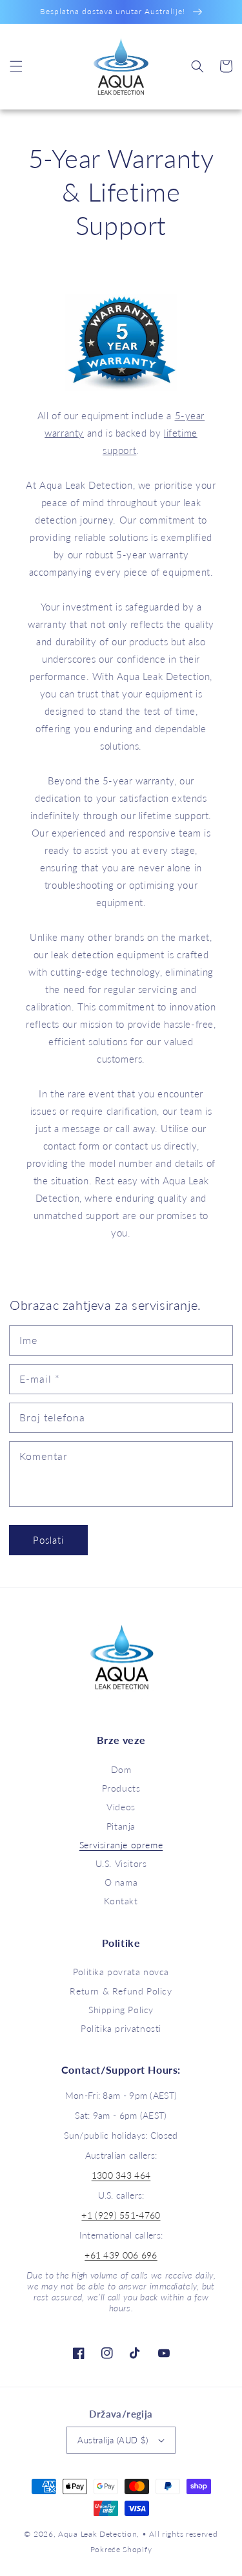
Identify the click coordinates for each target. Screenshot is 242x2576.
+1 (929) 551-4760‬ (121, 2215)
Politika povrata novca (121, 1972)
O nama (121, 1882)
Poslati (48, 1540)
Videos (121, 1807)
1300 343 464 (121, 2175)
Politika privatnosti (121, 2028)
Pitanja (121, 1826)
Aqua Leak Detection (97, 2533)
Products (121, 1788)
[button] (16, 66)
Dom (121, 1769)
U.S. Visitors (121, 1863)
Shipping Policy (121, 2010)
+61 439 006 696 (121, 2255)
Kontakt (121, 1901)
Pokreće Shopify (121, 2549)
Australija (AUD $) (113, 2440)
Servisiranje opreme (121, 1845)
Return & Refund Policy (121, 1991)
